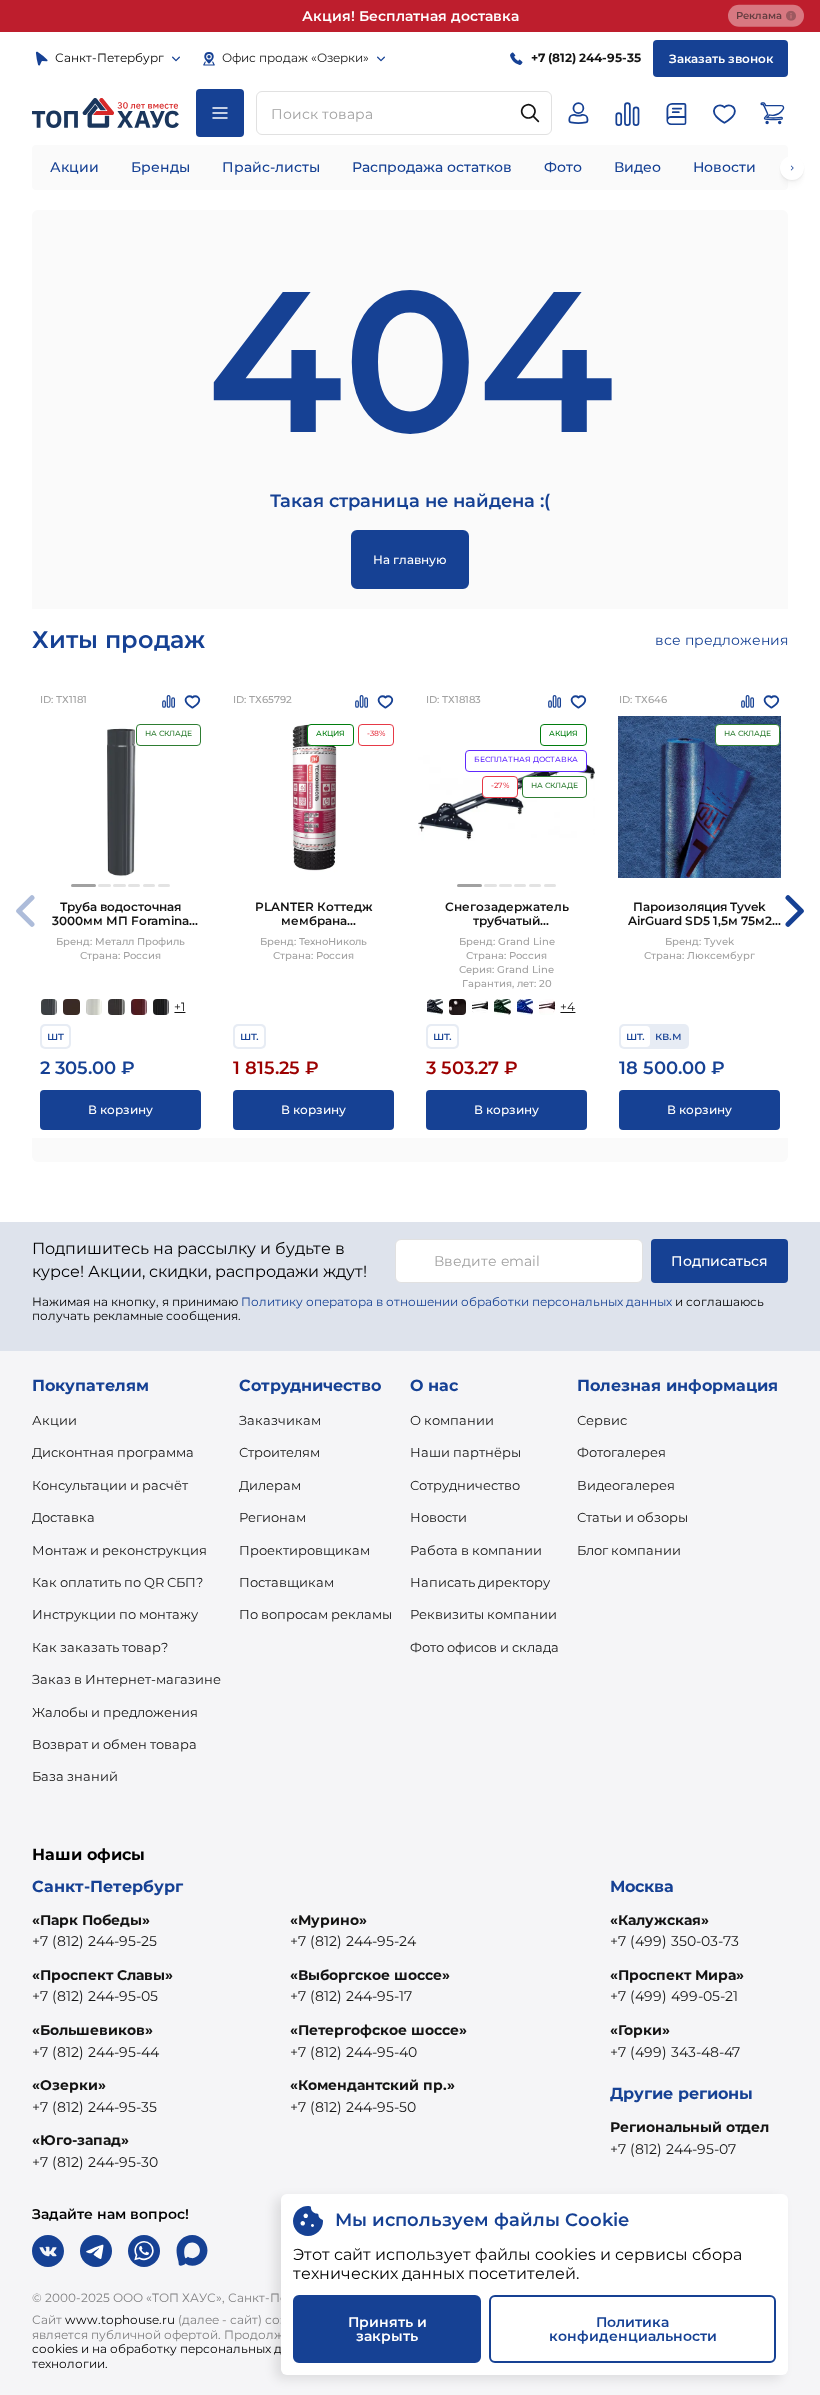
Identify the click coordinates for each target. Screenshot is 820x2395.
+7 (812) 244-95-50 (353, 2107)
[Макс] (192, 2251)
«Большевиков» (92, 2030)
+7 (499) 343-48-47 (675, 2052)
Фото (563, 167)
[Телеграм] (96, 2251)
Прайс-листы (271, 167)
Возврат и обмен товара (114, 1744)
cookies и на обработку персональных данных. (177, 2348)
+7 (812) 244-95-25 (94, 1941)
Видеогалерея (626, 1485)
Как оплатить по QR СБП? (117, 1582)
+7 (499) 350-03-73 (674, 1941)
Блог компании (629, 1550)
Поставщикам (286, 1582)
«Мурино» (328, 1920)
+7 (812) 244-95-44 (95, 2052)
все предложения (721, 640)
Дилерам (270, 1485)
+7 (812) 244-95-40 (353, 2052)
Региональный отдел (689, 2127)
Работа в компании (476, 1550)
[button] (83, 885)
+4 (567, 1006)
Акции (74, 167)
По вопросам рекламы (315, 1614)
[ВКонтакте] (48, 2251)
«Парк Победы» (91, 1920)
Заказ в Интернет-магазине (126, 1679)
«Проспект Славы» (102, 1975)
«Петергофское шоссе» (378, 2030)
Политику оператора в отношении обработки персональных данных (456, 1301)
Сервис (602, 1420)
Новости (724, 167)
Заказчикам (280, 1420)
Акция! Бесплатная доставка (410, 16)
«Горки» (640, 2030)
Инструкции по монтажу (115, 1614)
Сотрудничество (465, 1485)
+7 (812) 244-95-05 (95, 1996)
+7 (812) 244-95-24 (353, 1941)
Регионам (272, 1517)
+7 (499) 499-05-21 (674, 1996)
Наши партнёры (465, 1452)
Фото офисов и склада (484, 1647)
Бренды (160, 167)
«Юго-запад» (80, 2140)
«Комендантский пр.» (372, 2085)
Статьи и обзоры (632, 1517)
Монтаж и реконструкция (119, 1550)
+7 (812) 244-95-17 (351, 1996)
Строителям (279, 1452)
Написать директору (480, 1582)
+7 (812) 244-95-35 (94, 2107)
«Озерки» (69, 2085)
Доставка (63, 1517)
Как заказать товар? (100, 1647)
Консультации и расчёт (110, 1485)
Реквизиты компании (483, 1614)
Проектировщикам (304, 1550)
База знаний (75, 1776)
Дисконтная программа (113, 1452)
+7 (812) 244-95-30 (95, 2162)
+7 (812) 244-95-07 (673, 2149)
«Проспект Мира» (677, 1975)
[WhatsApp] (144, 2251)
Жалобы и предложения (115, 1712)
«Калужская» (659, 1920)
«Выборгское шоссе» (370, 1975)
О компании (452, 1420)
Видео (637, 167)
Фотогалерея (621, 1452)
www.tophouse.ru (120, 2319)
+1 (179, 1006)
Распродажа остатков (432, 167)
